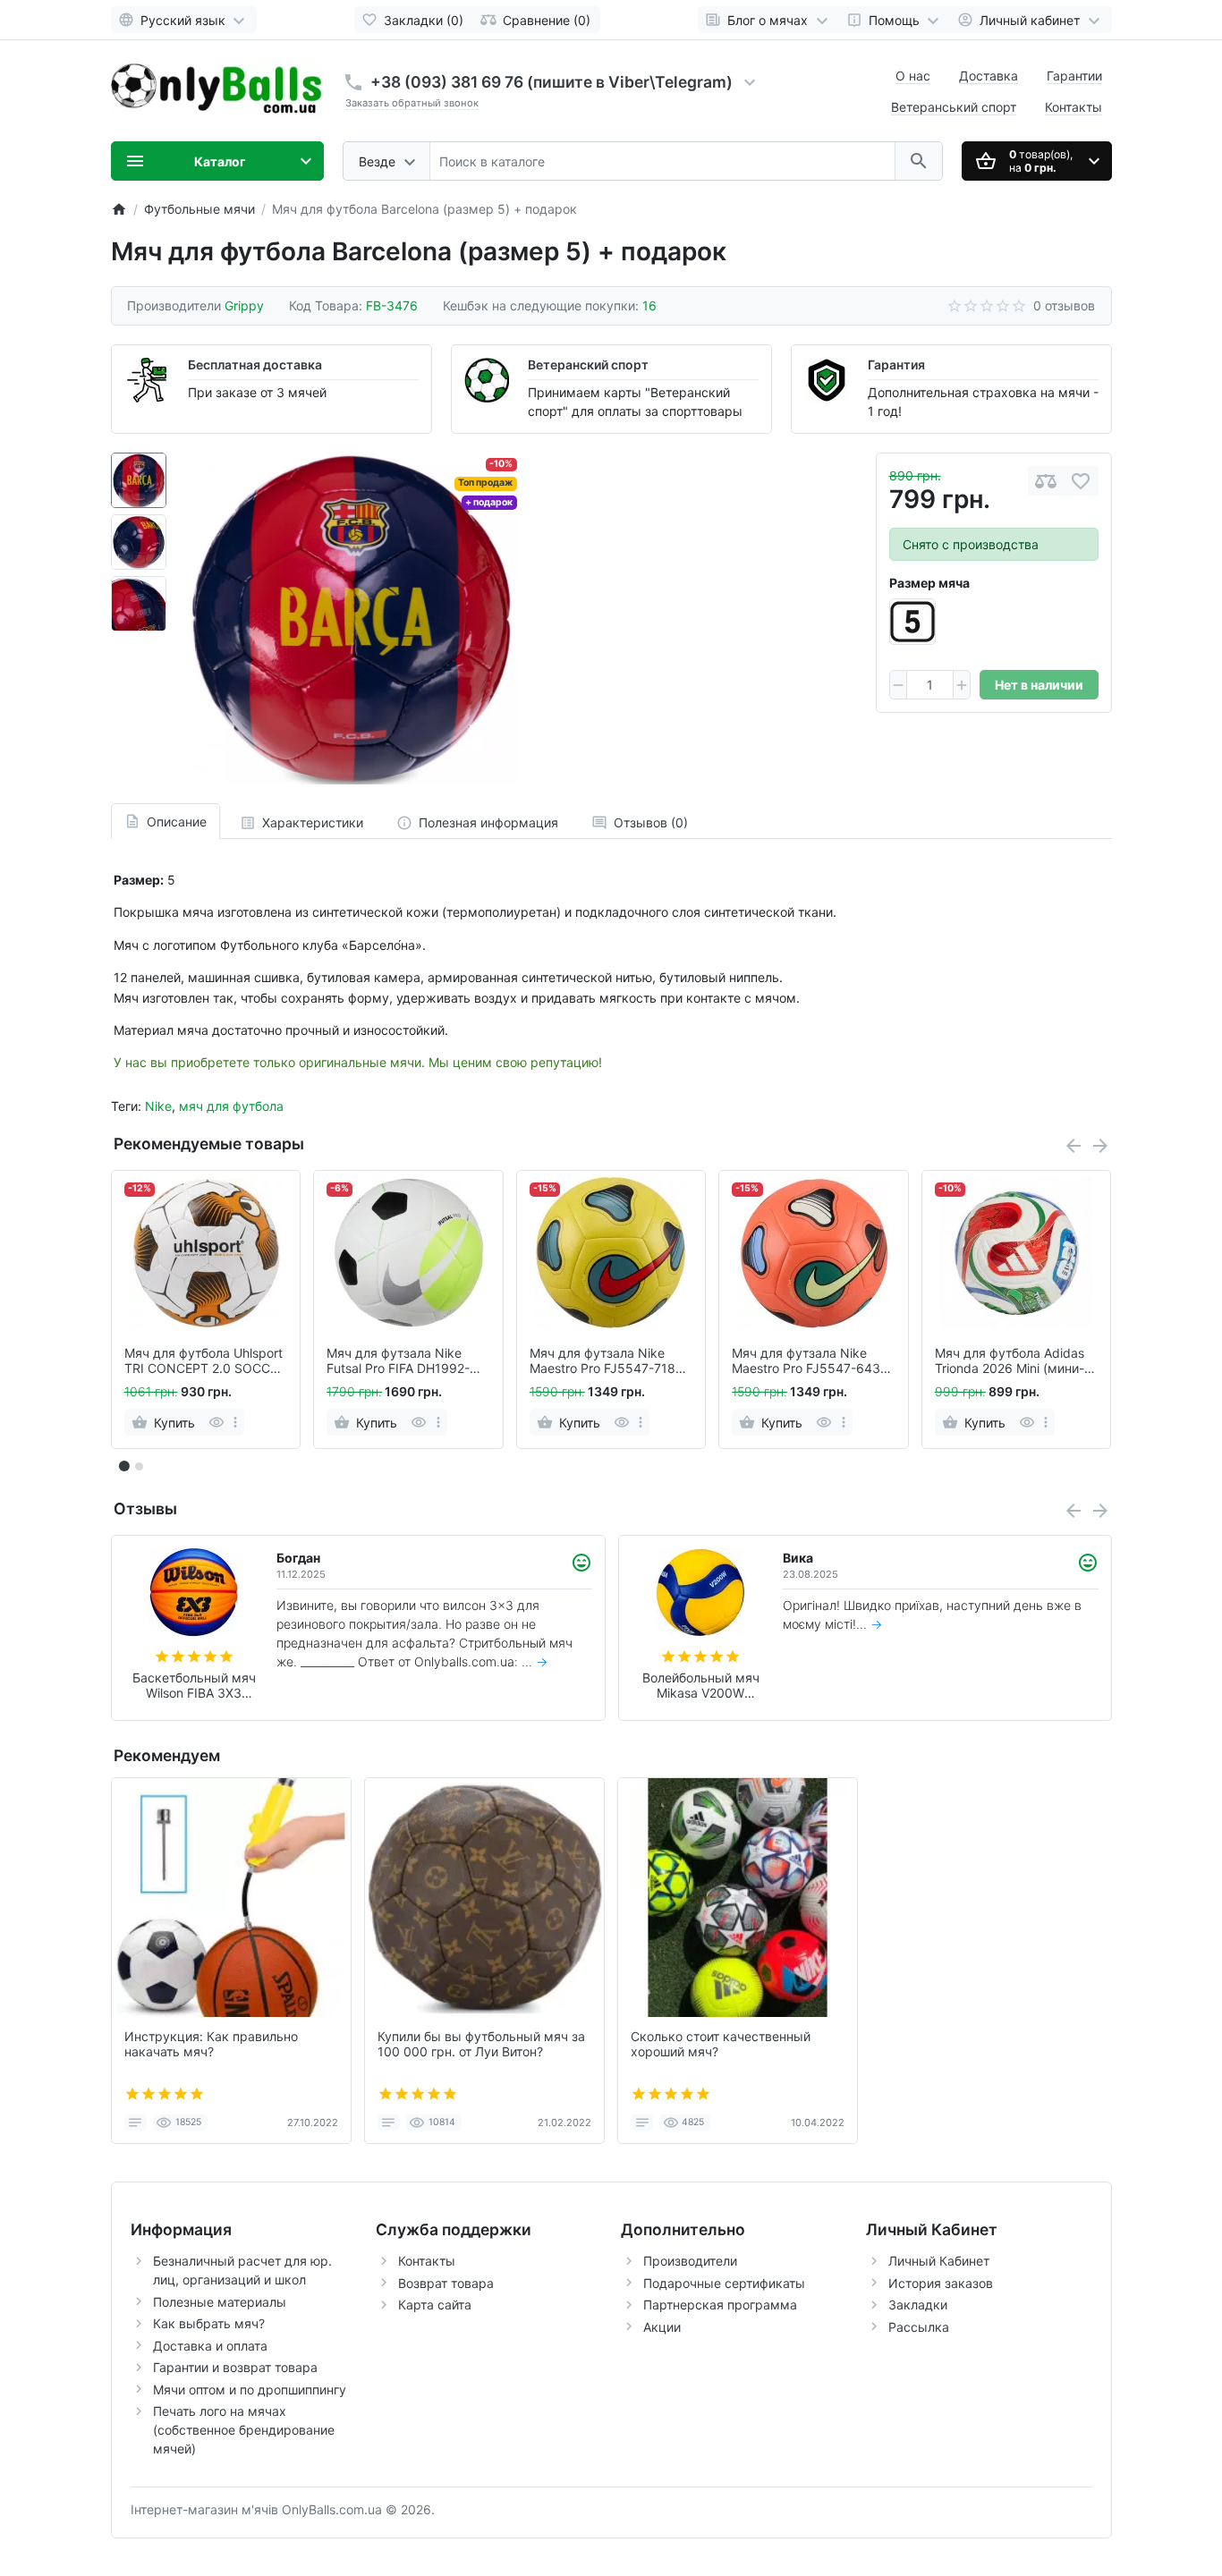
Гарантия (896, 364)
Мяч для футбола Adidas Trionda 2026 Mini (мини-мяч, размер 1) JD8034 (1010, 1361)
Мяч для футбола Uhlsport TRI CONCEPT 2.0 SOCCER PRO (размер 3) (205, 1361)
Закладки (918, 2305)
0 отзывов (1064, 305)
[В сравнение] (1046, 481)
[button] (139, 1466)
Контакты (1073, 107)
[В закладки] (1081, 481)
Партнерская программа (720, 2305)
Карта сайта (435, 2305)
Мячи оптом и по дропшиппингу (250, 2390)
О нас (913, 76)
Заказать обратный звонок (412, 103)
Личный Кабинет (939, 2261)
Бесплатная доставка (255, 364)
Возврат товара (446, 2283)
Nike (158, 1106)
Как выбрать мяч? (209, 2323)
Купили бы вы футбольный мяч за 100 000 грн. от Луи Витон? (481, 2044)
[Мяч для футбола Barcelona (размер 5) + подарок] (351, 619)
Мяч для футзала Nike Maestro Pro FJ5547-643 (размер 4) (806, 1361)
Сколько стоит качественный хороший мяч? (721, 2044)
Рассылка (919, 2327)
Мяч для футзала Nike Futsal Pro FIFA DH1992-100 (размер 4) (398, 1361)
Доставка (989, 76)
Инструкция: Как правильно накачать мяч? (211, 2044)
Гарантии (1074, 76)
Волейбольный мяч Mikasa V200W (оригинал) (194, 1686)
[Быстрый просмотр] (216, 1422)
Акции (662, 2327)
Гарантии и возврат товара (235, 2367)
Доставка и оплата (210, 2346)
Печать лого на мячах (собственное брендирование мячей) (244, 2430)
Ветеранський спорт (954, 107)
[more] (235, 1422)
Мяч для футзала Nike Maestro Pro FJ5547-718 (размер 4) (603, 1361)
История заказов (941, 2283)
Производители (690, 2261)
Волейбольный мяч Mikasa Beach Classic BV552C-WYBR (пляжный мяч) (700, 1686)
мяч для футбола (231, 1106)
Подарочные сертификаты (724, 2283)
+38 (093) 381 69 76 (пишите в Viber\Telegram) (552, 82)
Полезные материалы (220, 2302)
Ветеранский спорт (588, 364)
